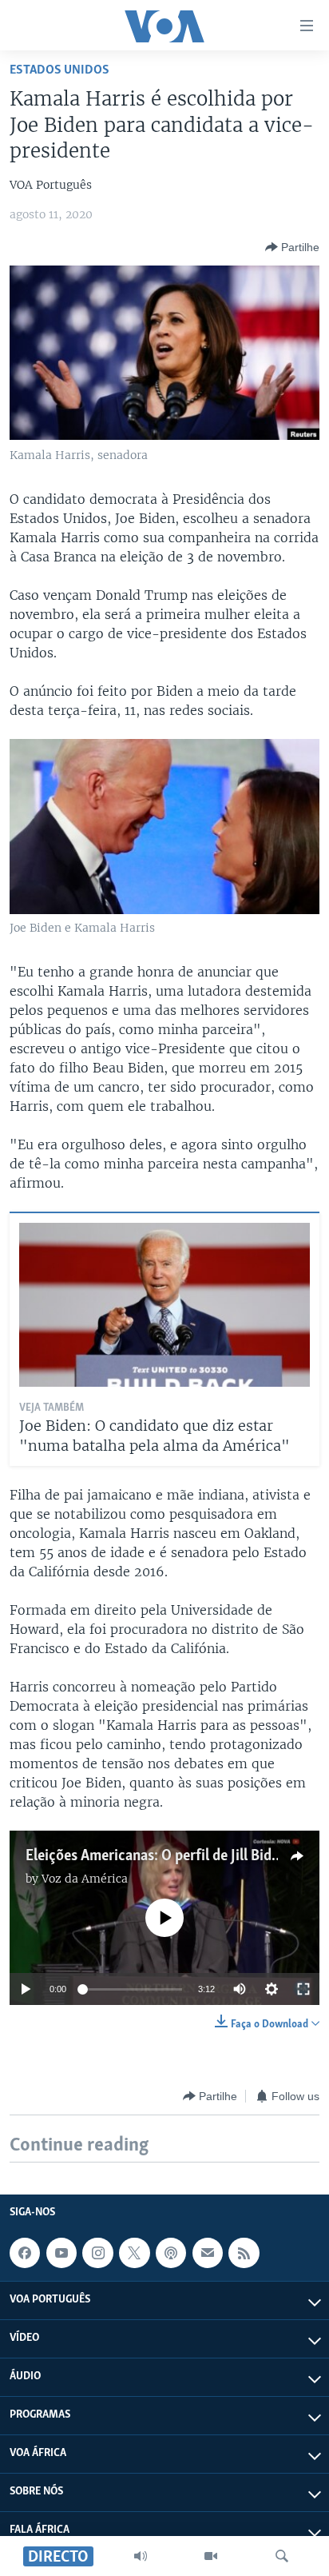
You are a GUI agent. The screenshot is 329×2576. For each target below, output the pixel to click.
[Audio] (141, 2556)
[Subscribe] (208, 2253)
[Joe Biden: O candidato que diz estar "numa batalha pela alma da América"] (164, 1305)
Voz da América (85, 1879)
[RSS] (244, 2253)
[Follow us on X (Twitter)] (134, 2253)
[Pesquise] (282, 2556)
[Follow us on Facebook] (25, 2253)
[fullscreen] (303, 1989)
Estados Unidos (59, 70)
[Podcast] (171, 2253)
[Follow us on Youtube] (61, 2253)
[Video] (211, 2556)
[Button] (292, 247)
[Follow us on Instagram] (97, 2253)
